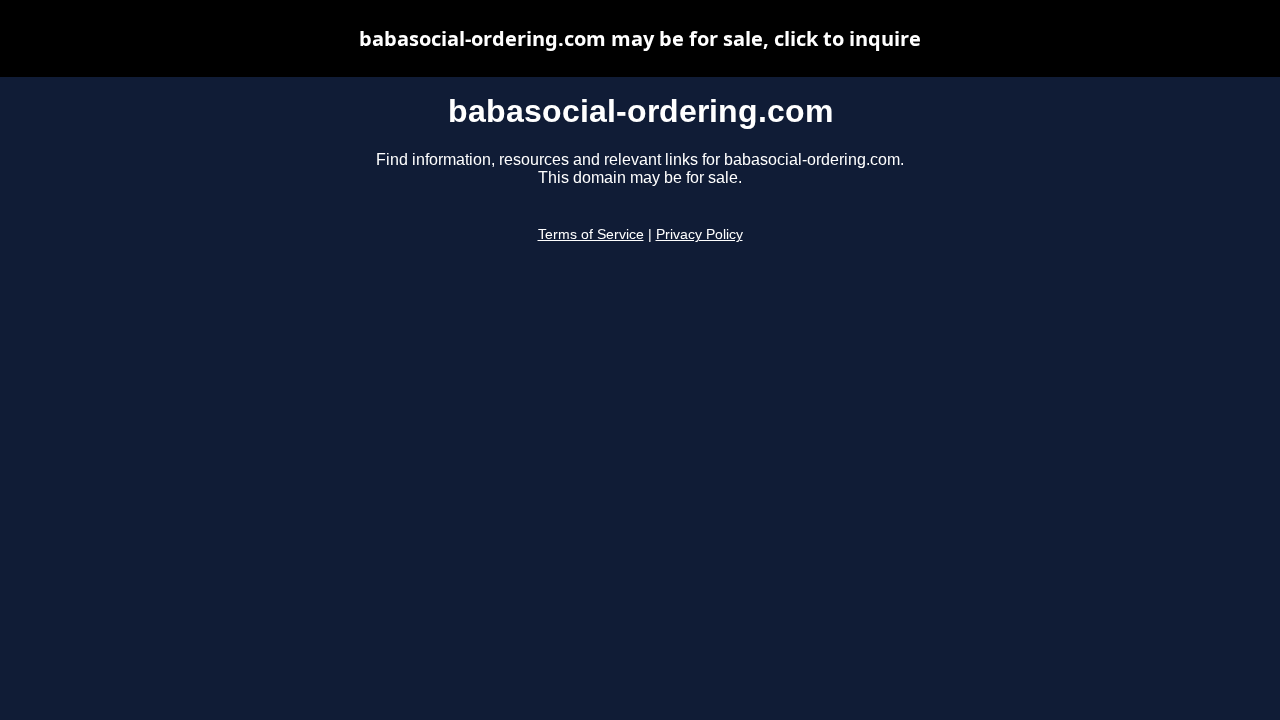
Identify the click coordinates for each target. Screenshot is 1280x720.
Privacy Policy (699, 234)
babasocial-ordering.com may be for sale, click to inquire (640, 38)
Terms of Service (591, 234)
